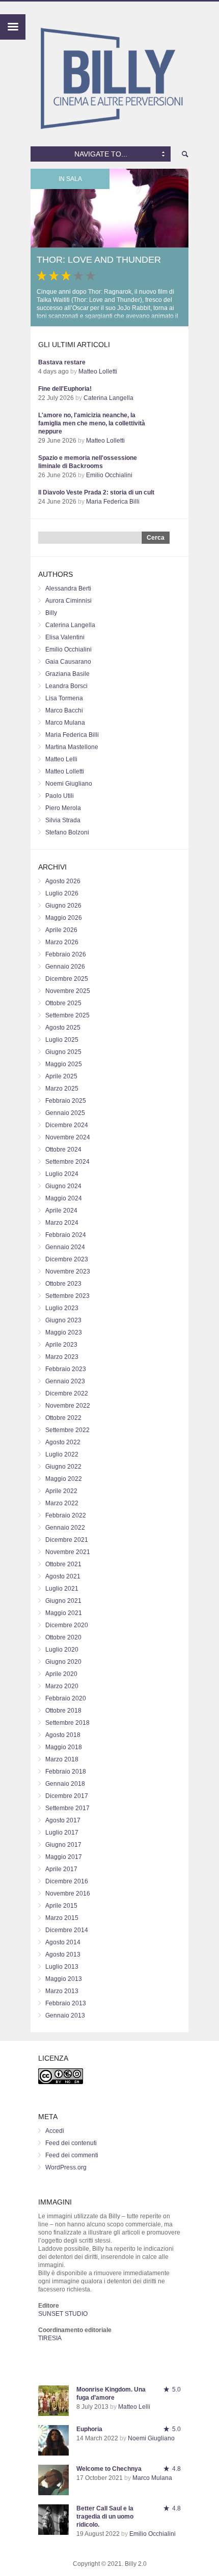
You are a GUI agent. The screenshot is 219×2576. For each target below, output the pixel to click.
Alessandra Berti (68, 588)
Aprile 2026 (61, 930)
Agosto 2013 (63, 1954)
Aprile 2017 (61, 1869)
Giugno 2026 (63, 906)
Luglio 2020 (62, 1650)
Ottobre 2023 (63, 1284)
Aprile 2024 (61, 1211)
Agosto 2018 (63, 1735)
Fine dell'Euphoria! (65, 389)
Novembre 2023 (68, 1271)
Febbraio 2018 (66, 1772)
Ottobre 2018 (63, 1711)
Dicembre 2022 (67, 1393)
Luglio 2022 (62, 1454)
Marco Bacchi (64, 710)
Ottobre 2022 (63, 1418)
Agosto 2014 (63, 1942)
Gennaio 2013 (65, 2015)
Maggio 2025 (64, 1064)
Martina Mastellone (72, 747)
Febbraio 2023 (66, 1369)
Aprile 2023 (61, 1345)
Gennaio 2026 (65, 967)
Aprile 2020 (61, 1674)
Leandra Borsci (66, 686)
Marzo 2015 (62, 1918)
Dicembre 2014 (67, 1930)
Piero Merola (63, 808)
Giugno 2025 (63, 1052)
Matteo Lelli (61, 759)
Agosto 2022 (63, 1442)
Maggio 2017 (64, 1857)
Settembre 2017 (67, 1808)
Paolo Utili (60, 796)
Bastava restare (62, 362)
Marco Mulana (65, 723)
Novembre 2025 (68, 991)
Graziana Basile (67, 674)
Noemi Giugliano (69, 784)
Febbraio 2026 (66, 954)
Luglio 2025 (62, 1040)
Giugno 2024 (63, 1186)
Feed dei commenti (72, 2155)
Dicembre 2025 (67, 979)
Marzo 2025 (62, 1089)
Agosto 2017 (63, 1820)
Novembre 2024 (68, 1137)
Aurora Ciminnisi (69, 601)
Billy (51, 613)
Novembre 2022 (68, 1406)
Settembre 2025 (67, 1015)
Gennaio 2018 (65, 1784)
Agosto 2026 (63, 881)
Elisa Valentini (65, 637)
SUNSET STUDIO (63, 2314)
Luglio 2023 (62, 1308)
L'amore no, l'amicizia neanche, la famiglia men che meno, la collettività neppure (92, 423)
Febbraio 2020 (66, 1698)
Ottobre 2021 (63, 1564)
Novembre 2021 (68, 1552)
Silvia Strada (63, 820)
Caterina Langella (108, 398)
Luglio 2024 (62, 1174)
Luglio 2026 (62, 893)
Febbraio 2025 (66, 1101)
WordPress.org (66, 2167)
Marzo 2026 (62, 942)
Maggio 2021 (64, 1613)
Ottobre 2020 (63, 1637)
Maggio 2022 (64, 1479)
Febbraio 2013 (66, 2003)
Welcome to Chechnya (109, 2469)
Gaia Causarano (68, 662)
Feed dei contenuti (71, 2143)
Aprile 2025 (61, 1076)
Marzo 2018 (62, 1759)
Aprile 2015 (61, 1906)
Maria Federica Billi (113, 502)
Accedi (55, 2131)
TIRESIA (50, 2338)
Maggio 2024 (64, 1198)
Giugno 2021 (63, 1601)
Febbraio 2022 (66, 1515)
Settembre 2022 (67, 1430)
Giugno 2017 (63, 1845)
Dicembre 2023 (67, 1259)
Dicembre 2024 (67, 1125)
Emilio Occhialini (109, 475)
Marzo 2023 (62, 1357)
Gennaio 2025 (65, 1113)
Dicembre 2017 (67, 1796)
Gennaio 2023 (65, 1381)
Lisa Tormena (64, 698)
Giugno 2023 (63, 1320)
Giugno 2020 (63, 1662)
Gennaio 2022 (65, 1528)
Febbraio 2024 (66, 1235)
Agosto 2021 (63, 1576)
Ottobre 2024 (63, 1150)
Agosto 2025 (63, 1028)
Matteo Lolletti (98, 371)
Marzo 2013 (62, 1991)
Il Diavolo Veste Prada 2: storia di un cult (96, 492)
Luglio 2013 (62, 1967)
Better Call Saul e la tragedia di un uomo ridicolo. (105, 2517)
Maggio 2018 (64, 1747)
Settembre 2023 (67, 1296)
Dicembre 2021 (67, 1540)
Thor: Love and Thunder (99, 260)
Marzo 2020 (62, 1686)
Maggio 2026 (64, 918)
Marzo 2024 (62, 1223)
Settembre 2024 (67, 1162)
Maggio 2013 (64, 1979)
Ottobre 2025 (63, 1003)
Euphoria (89, 2429)
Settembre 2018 (67, 1723)
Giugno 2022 (63, 1467)
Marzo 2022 (62, 1503)
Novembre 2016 (68, 1894)
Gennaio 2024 (65, 1247)
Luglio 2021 (62, 1589)
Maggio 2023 (64, 1332)
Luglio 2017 (62, 1833)
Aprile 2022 (61, 1491)
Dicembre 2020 (67, 1625)
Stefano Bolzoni (67, 832)
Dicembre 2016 (67, 1881)
